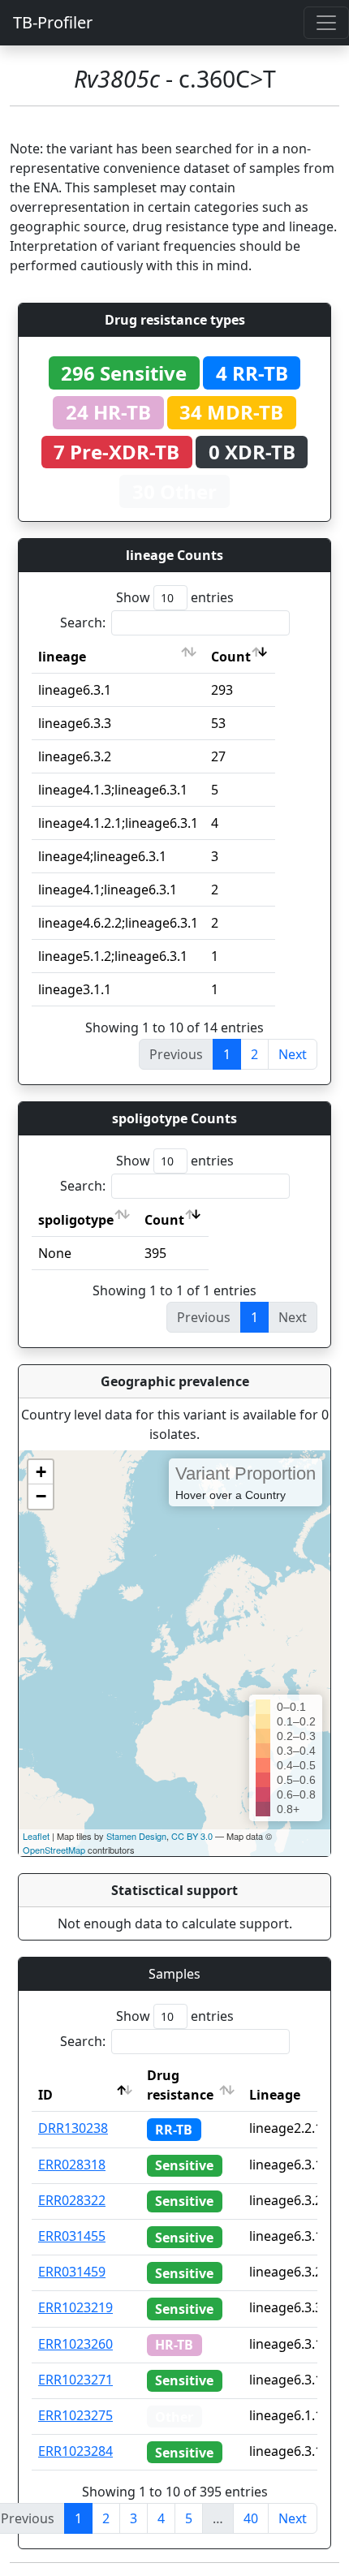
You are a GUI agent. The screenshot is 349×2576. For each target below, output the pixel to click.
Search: (83, 622)
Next (293, 1054)
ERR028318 (72, 2165)
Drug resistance (180, 2085)
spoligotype (76, 1220)
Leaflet (36, 1836)
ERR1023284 (75, 2451)
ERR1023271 (75, 2380)
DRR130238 (73, 2128)
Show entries (175, 597)
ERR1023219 (75, 2307)
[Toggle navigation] (326, 23)
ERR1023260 (75, 2344)
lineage (62, 657)
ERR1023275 (75, 2415)
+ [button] (41, 1472)
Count (231, 657)
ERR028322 (72, 2200)
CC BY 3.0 (192, 1836)
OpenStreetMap (54, 1850)
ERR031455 (72, 2236)
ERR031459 (72, 2272)
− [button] (41, 1496)
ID (45, 2095)
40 (251, 2518)
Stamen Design (136, 1836)
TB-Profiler (53, 22)
